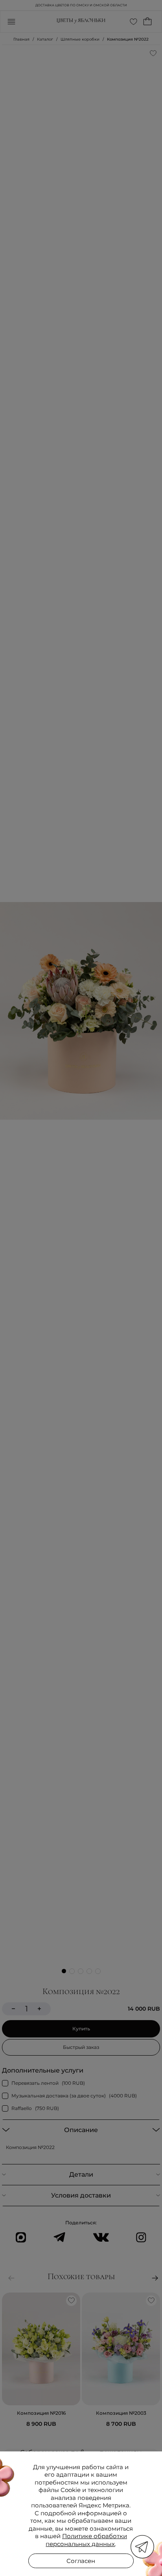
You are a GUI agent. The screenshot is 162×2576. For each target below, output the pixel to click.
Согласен (81, 2561)
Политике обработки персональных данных (86, 2540)
